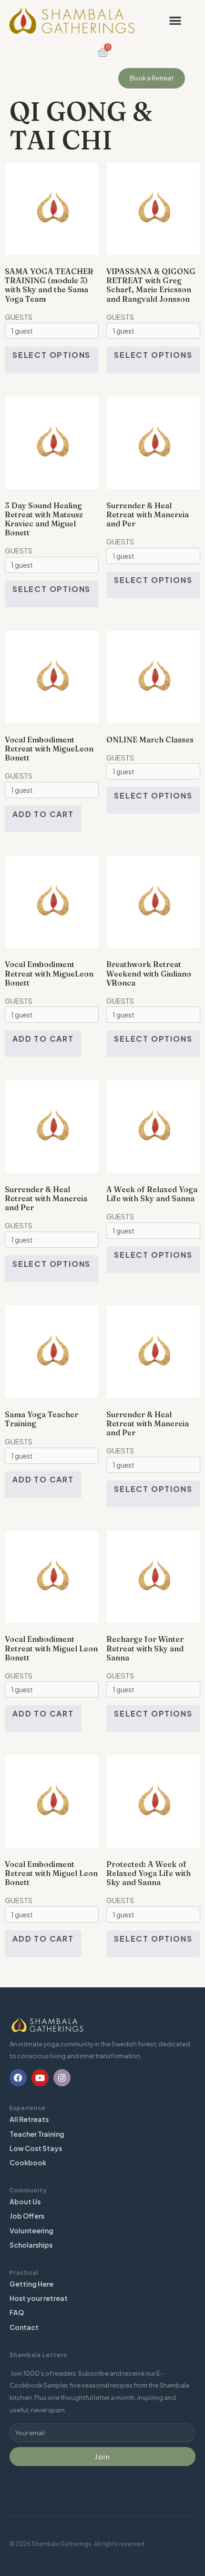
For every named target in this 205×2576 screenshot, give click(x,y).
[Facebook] (18, 2078)
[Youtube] (40, 2078)
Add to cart (43, 814)
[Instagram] (62, 2078)
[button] (175, 21)
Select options (51, 355)
